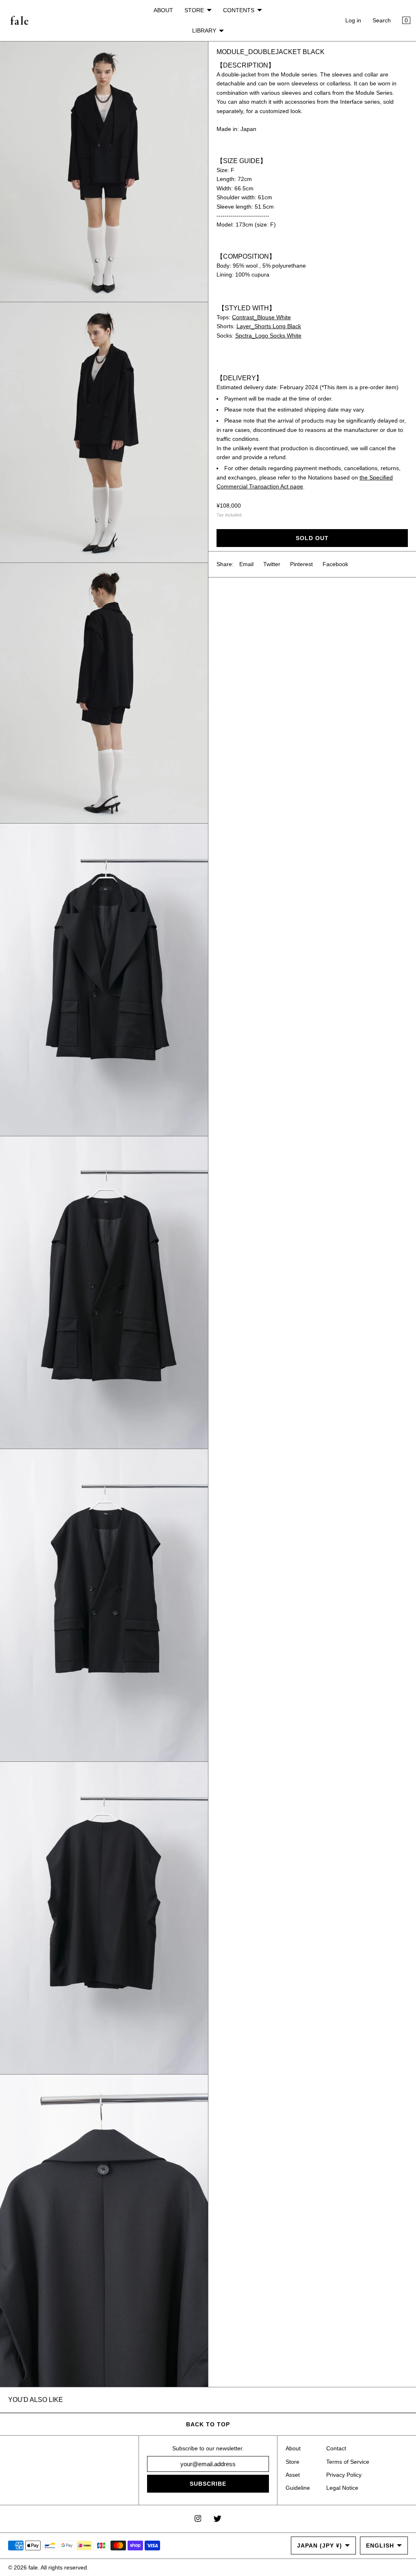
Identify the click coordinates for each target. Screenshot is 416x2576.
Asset (293, 2475)
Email (246, 564)
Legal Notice (342, 2488)
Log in (353, 20)
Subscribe (208, 2484)
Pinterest (301, 564)
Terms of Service (348, 2462)
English (380, 2545)
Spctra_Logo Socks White (268, 336)
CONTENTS (239, 10)
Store (292, 2462)
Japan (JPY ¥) (320, 2545)
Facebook (335, 564)
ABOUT (163, 10)
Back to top (208, 2424)
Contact (336, 2448)
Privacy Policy (344, 2475)
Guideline (298, 2488)
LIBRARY (204, 31)
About (293, 2448)
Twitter (272, 564)
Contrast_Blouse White (261, 317)
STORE (194, 10)
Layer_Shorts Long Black (269, 326)
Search (382, 20)
